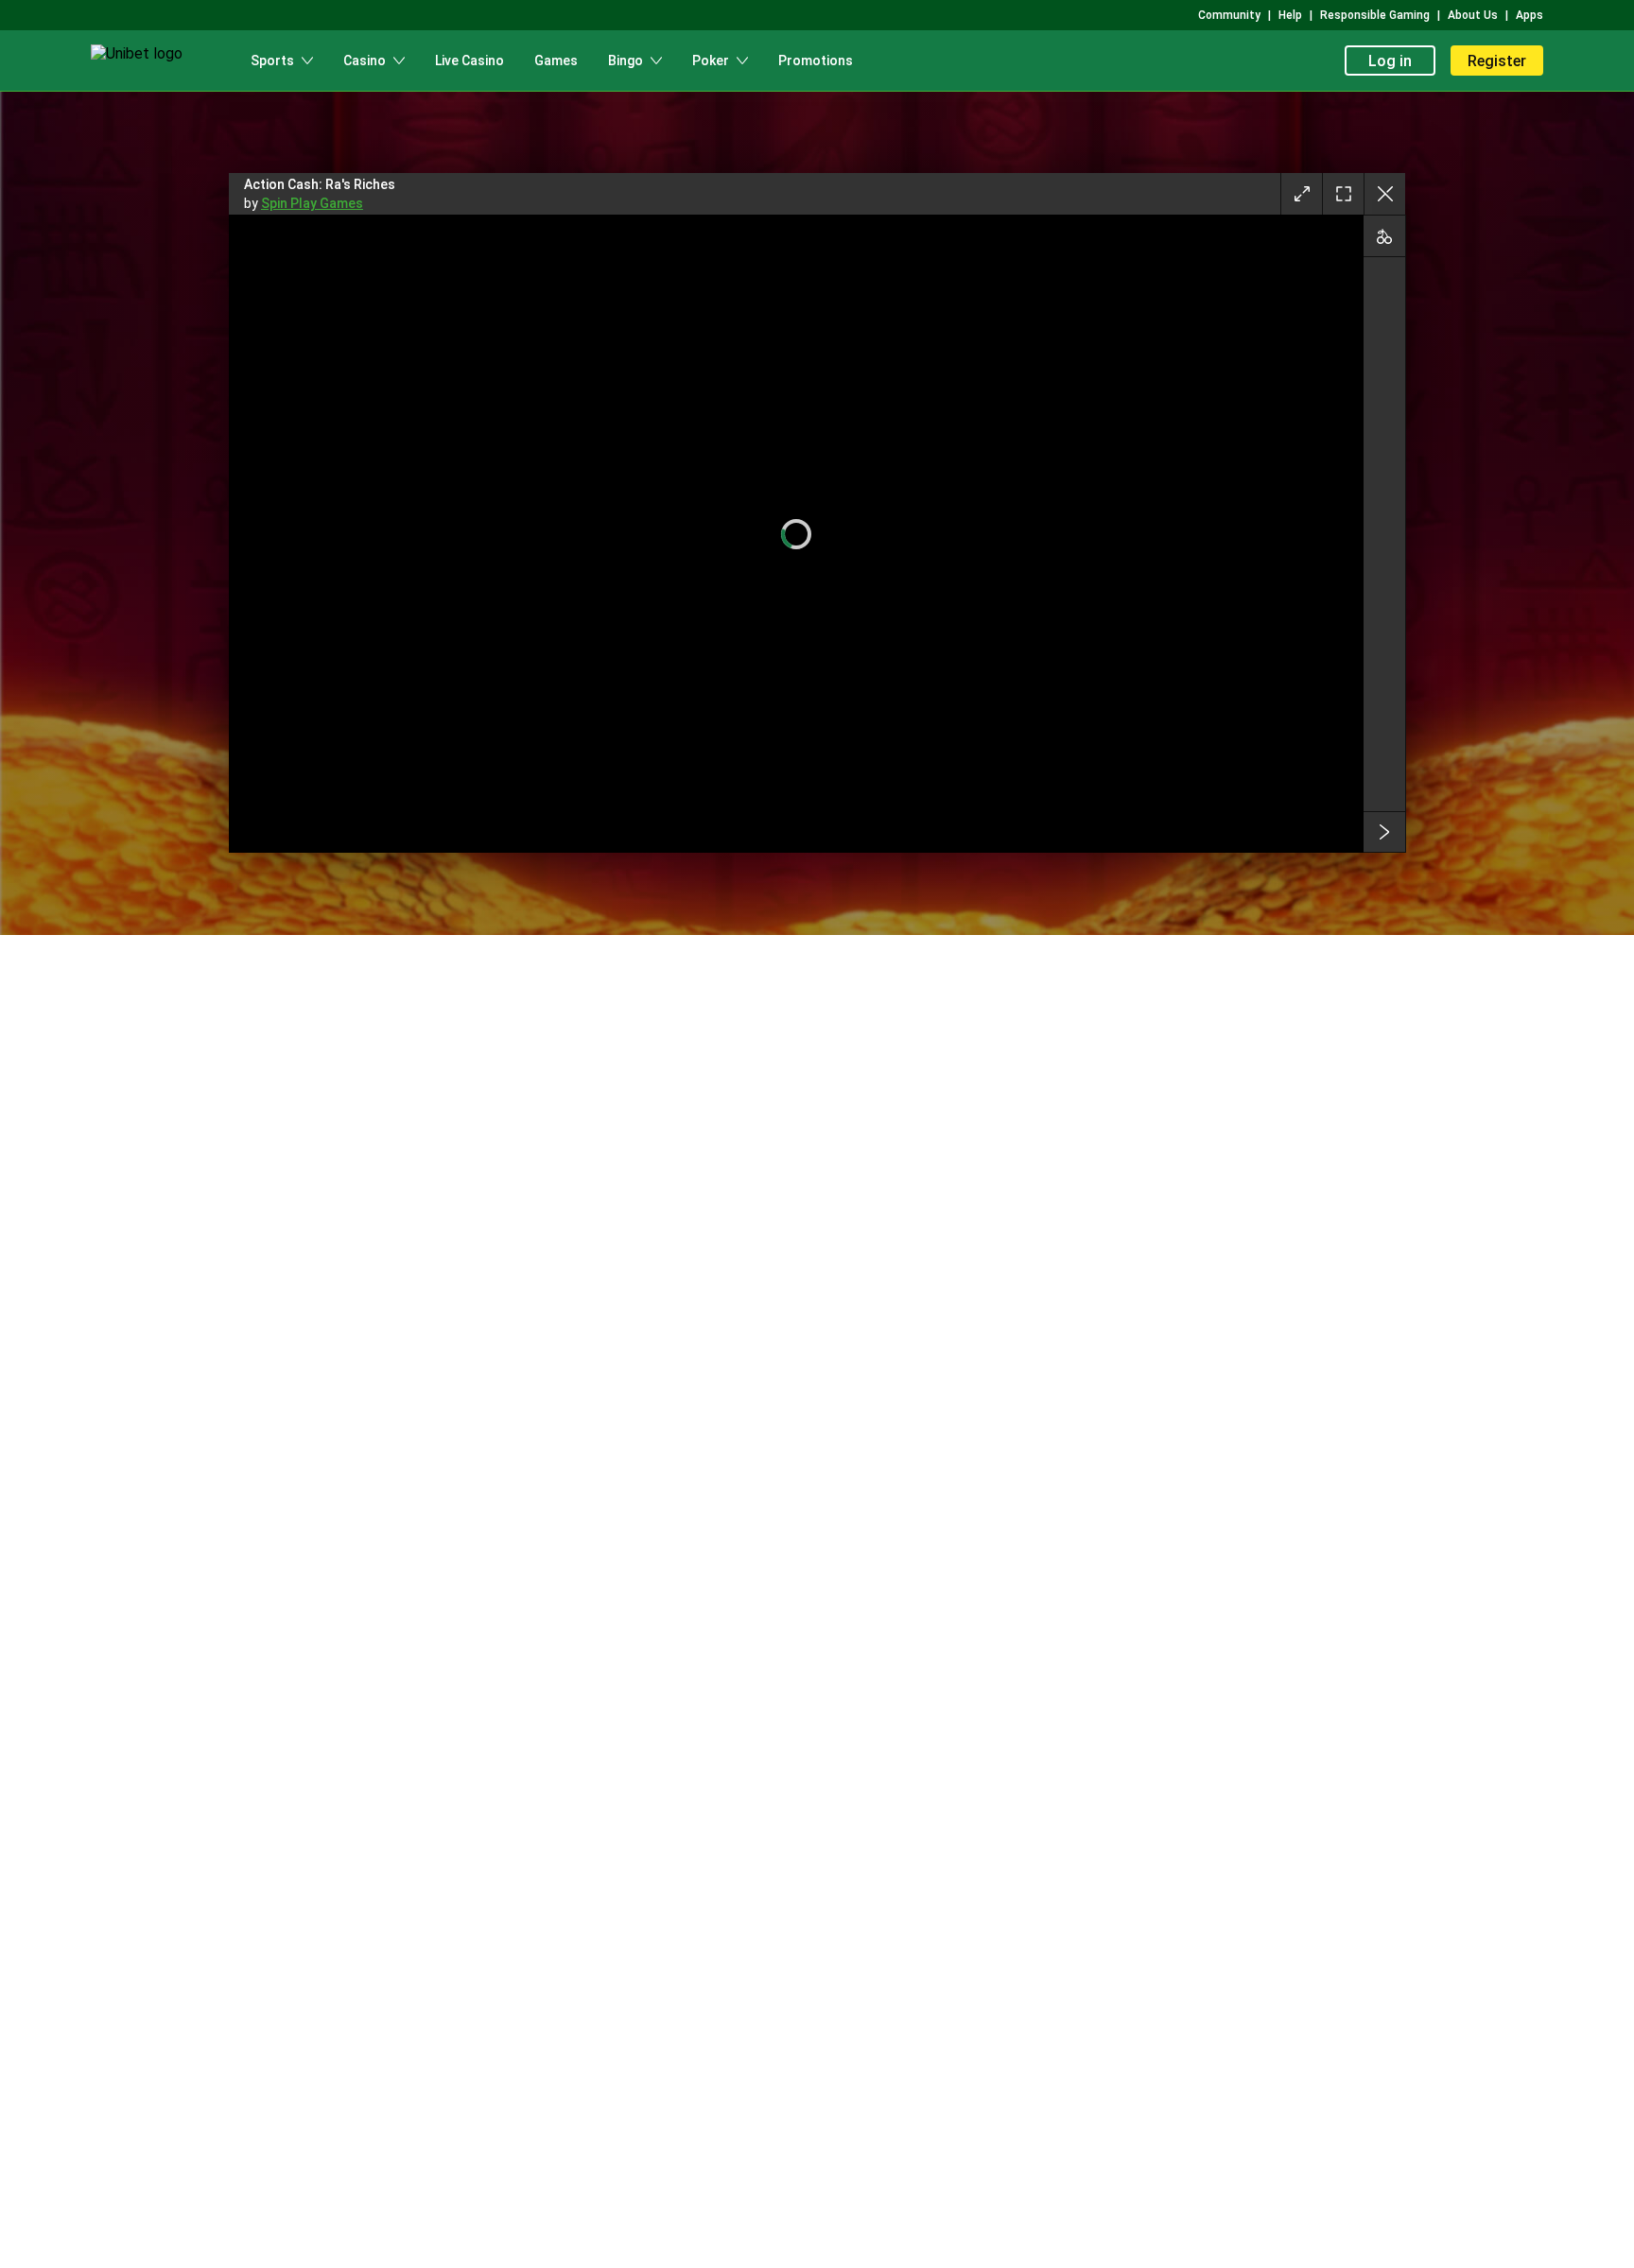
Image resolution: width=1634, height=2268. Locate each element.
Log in (1390, 61)
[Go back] (1384, 194)
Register (1497, 61)
